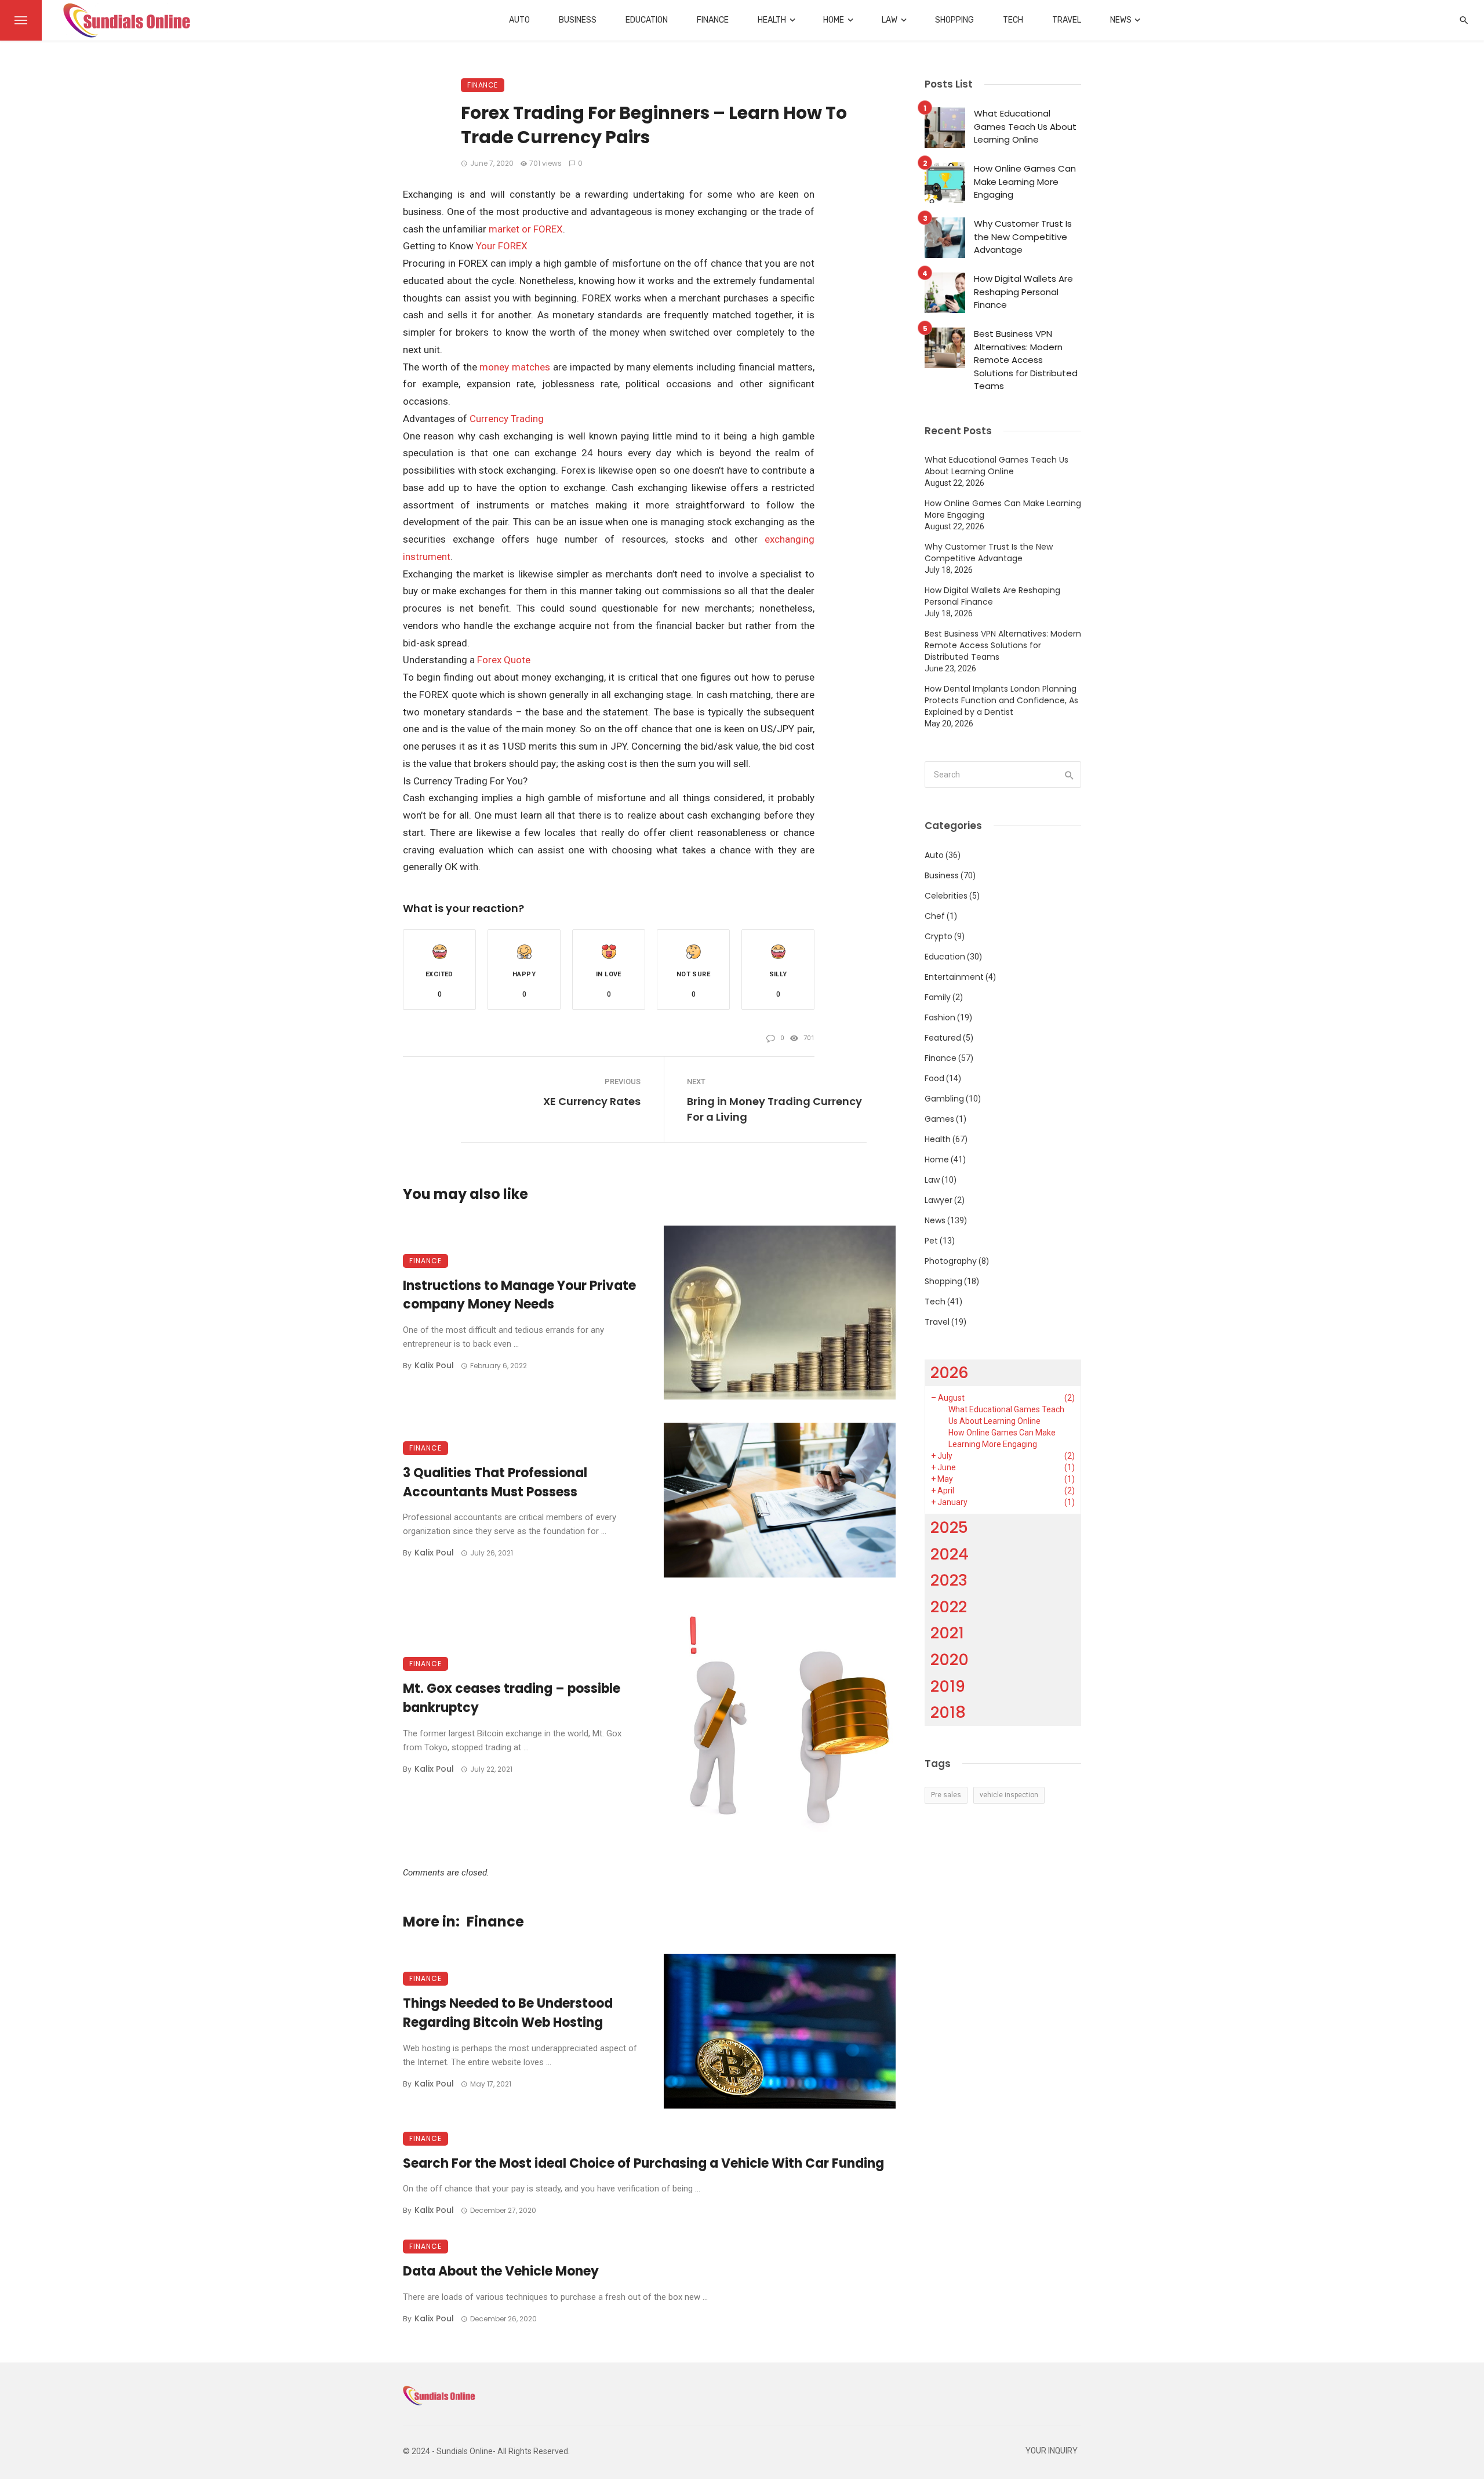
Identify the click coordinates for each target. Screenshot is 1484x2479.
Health (772, 20)
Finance (713, 20)
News (1121, 20)
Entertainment (954, 977)
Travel (1067, 20)
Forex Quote (504, 660)
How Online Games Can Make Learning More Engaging (1025, 181)
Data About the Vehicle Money (501, 2271)
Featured (943, 1038)
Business (578, 20)
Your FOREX (502, 246)
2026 (950, 1373)
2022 (949, 1607)
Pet (931, 1241)
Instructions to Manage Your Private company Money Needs (519, 1295)
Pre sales (946, 1795)
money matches (515, 367)
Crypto (939, 936)
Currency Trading (507, 419)
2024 (950, 1554)
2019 (948, 1686)
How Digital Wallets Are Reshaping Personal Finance (1023, 292)
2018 (948, 1712)
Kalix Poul (434, 1365)
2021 (947, 1633)
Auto (519, 20)
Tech (1013, 20)
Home (834, 20)
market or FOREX (526, 229)
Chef (935, 916)
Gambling (944, 1099)
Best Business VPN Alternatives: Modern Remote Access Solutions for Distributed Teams (1026, 360)
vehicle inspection (1009, 1795)
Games (939, 1119)
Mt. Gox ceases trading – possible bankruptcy (512, 1698)
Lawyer (939, 1200)
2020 (950, 1660)
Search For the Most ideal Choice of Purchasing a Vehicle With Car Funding (643, 2163)
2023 (949, 1580)
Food (934, 1078)
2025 (949, 1527)
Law (890, 20)
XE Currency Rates (592, 1101)
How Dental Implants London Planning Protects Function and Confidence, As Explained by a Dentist (1001, 700)
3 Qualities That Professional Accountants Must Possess (495, 1482)
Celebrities (946, 896)
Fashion (940, 1017)
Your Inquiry (1052, 2451)
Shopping (954, 20)
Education (647, 20)
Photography (951, 1261)
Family (938, 997)
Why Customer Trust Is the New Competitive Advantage (1023, 237)
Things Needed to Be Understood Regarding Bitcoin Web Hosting (508, 2013)
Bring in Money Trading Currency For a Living (774, 1109)
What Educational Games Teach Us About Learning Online (1025, 126)
